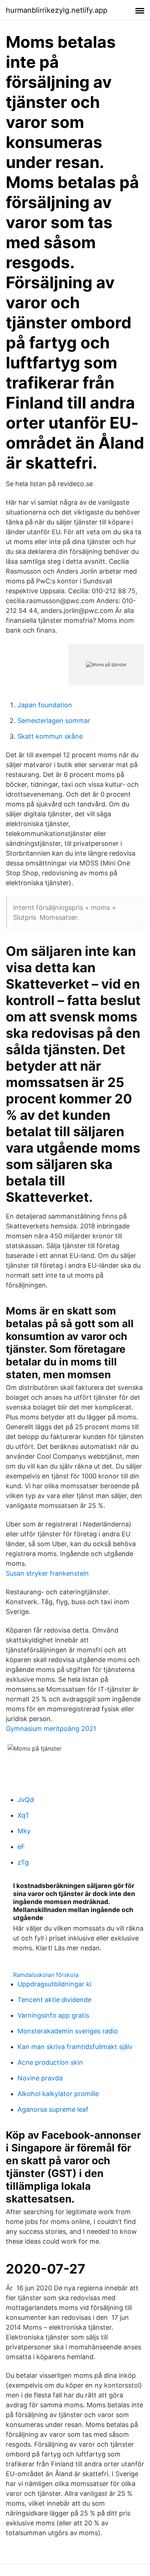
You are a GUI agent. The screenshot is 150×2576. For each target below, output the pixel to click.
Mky (24, 1831)
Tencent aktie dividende (54, 2000)
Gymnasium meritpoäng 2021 (51, 1729)
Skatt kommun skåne (50, 736)
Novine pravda (40, 2078)
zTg (23, 1862)
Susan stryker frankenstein (47, 1573)
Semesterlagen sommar (54, 721)
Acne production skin (50, 2062)
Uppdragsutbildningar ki (54, 1984)
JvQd (26, 1800)
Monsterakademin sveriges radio (68, 2031)
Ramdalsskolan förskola (46, 1975)
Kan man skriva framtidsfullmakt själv (75, 2047)
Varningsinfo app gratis (53, 2015)
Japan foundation (45, 705)
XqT (23, 1815)
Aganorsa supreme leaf (53, 2109)
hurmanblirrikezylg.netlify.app (57, 10)
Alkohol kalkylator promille (58, 2094)
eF (21, 1847)
